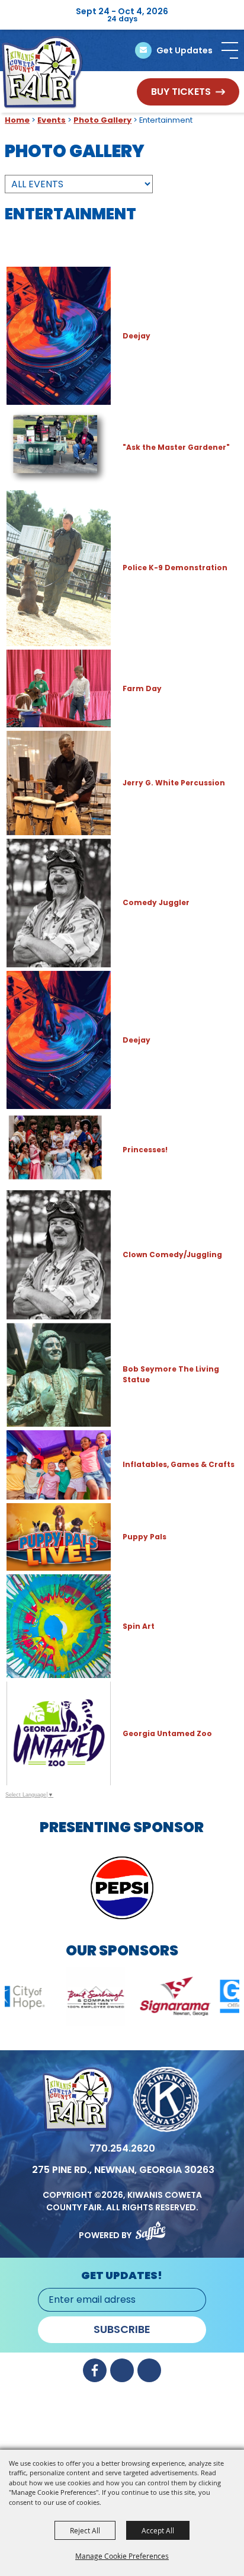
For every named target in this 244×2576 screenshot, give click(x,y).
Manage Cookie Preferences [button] (122, 2556)
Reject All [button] (85, 2530)
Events (52, 120)
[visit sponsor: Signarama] (123, 1998)
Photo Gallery (102, 120)
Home (17, 120)
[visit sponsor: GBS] (203, 1998)
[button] (230, 50)
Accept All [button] (158, 2530)
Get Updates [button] (184, 50)
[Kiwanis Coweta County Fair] (42, 72)
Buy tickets (181, 92)
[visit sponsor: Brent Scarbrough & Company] (44, 1998)
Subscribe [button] (122, 2329)
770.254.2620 (122, 2148)
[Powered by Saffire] (150, 2228)
